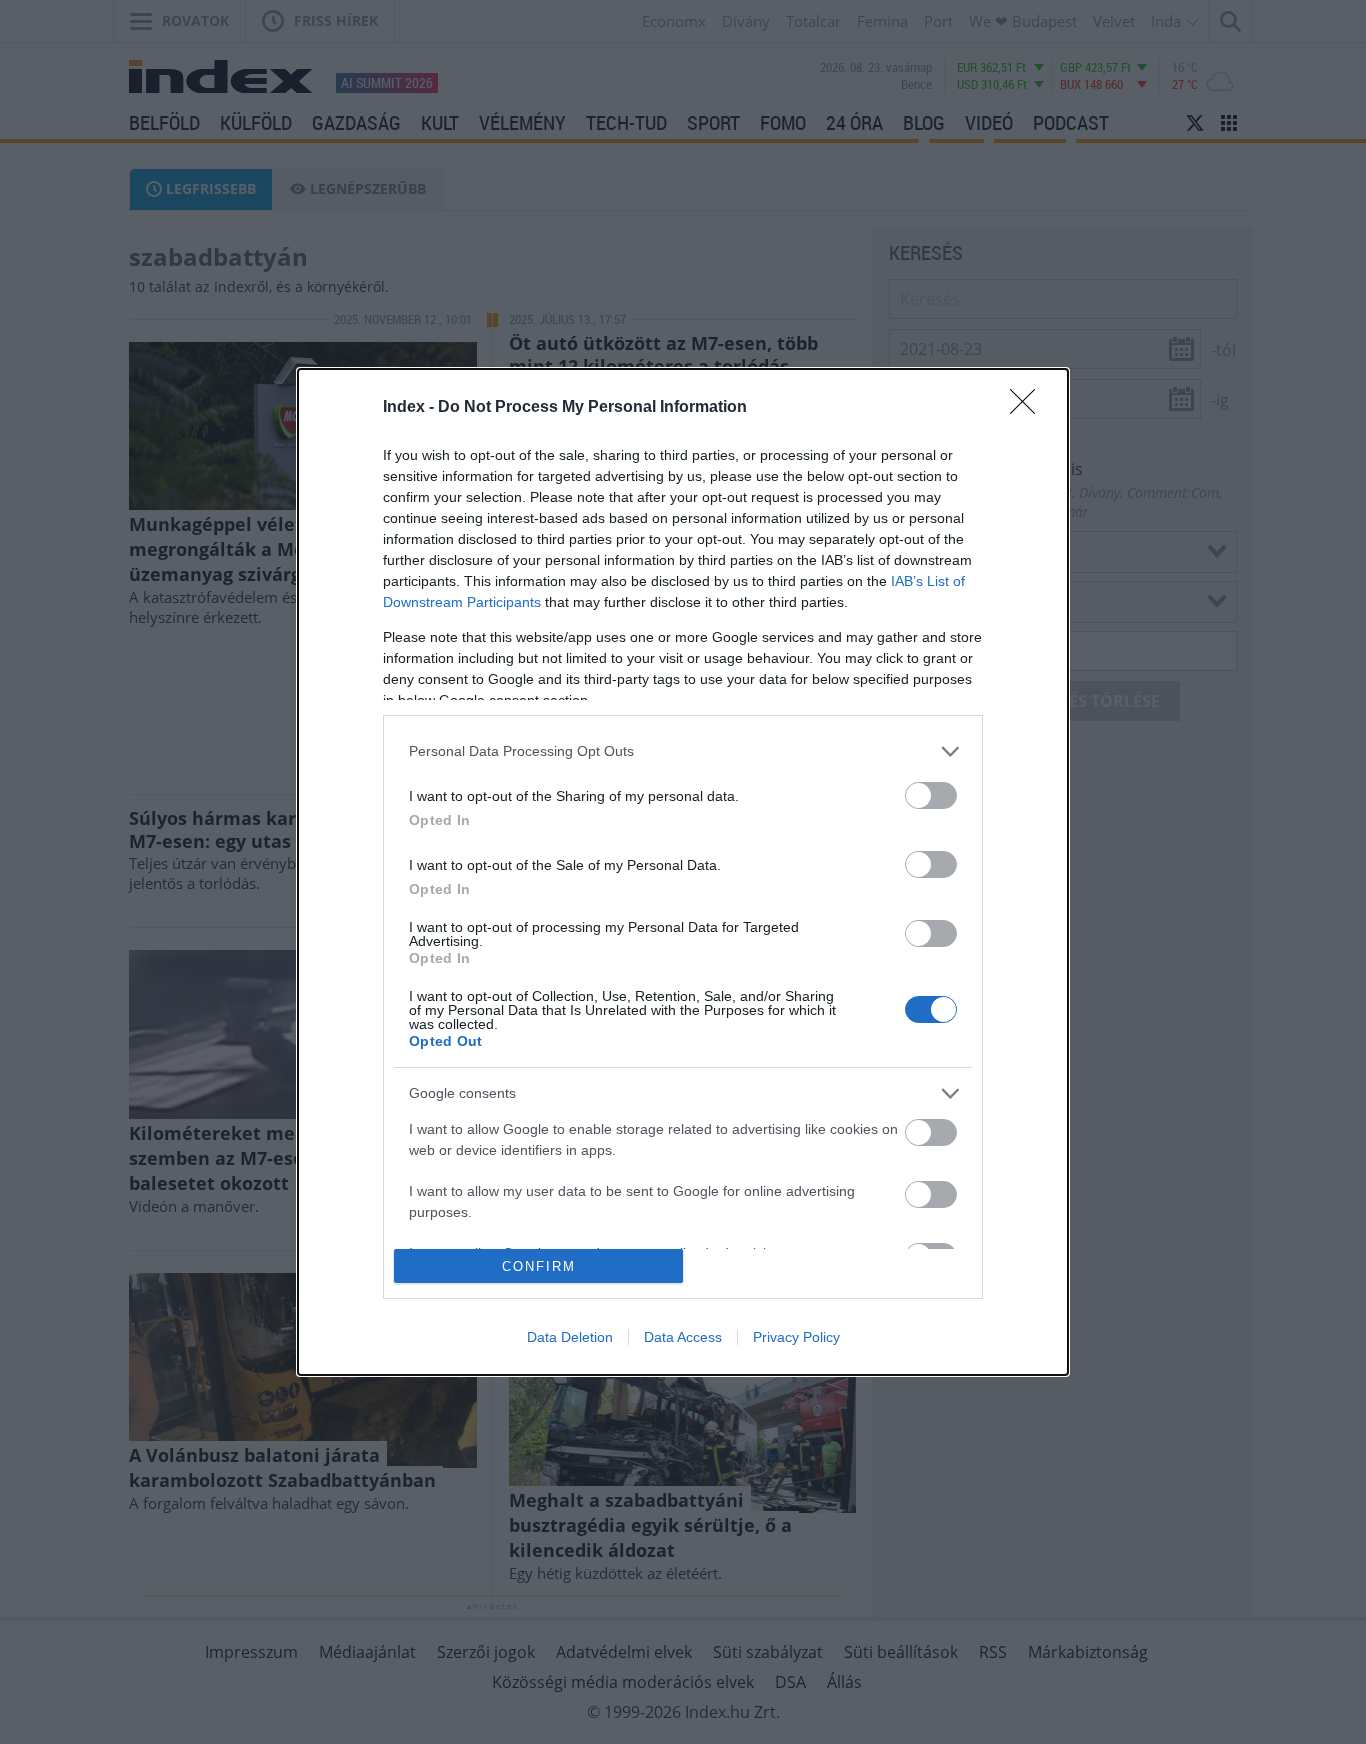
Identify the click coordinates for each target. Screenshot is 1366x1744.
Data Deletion (570, 1337)
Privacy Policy (796, 1337)
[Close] (1029, 408)
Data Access (683, 1337)
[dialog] (683, 872)
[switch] (931, 795)
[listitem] (683, 751)
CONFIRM (539, 1266)
